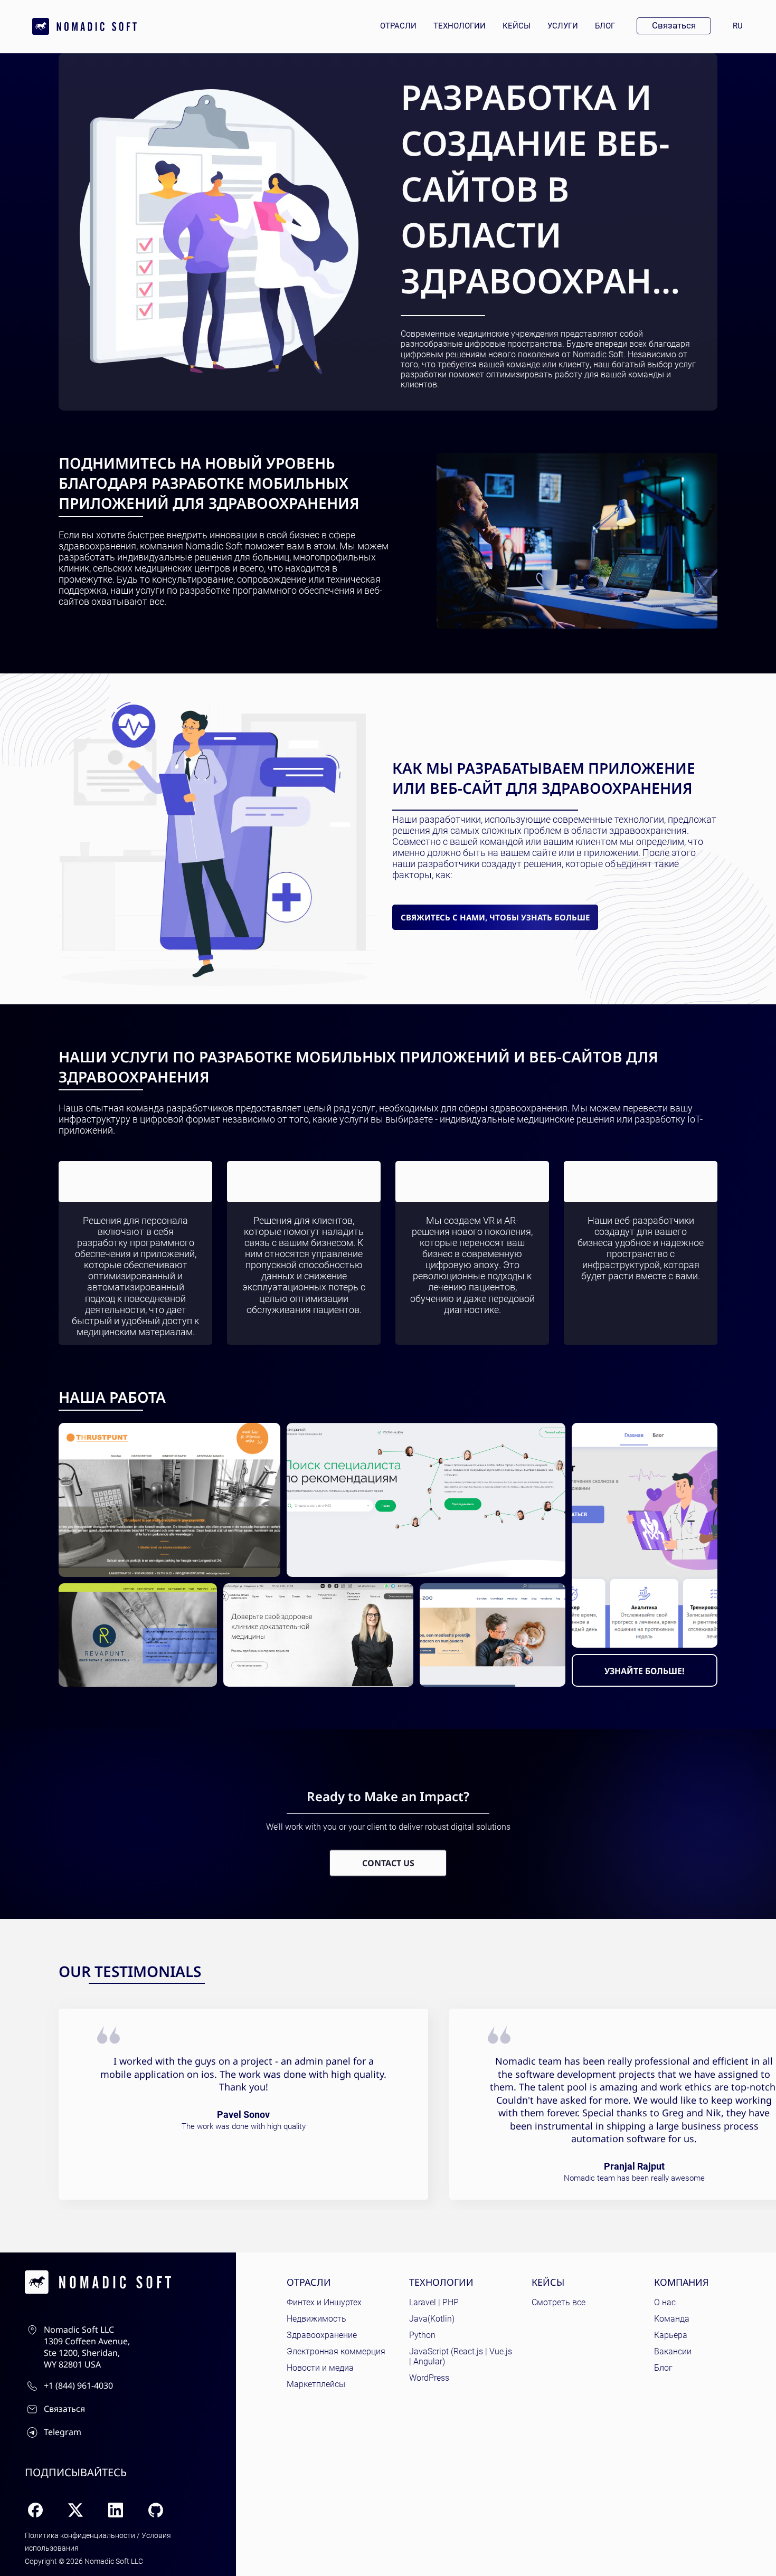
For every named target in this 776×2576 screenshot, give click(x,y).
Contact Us (388, 1863)
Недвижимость (316, 2319)
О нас (665, 2302)
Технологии (460, 26)
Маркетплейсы (316, 2384)
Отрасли (398, 26)
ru (742, 26)
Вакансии (673, 2351)
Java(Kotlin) (432, 2319)
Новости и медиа (320, 2368)
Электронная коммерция (336, 2351)
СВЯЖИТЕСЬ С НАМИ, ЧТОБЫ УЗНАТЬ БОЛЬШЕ (495, 917)
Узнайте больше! (645, 1671)
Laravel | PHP (434, 2302)
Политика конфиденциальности (80, 2535)
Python (422, 2335)
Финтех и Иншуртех (324, 2302)
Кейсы (517, 26)
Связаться (674, 25)
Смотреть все (559, 2302)
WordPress (429, 2378)
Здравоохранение (322, 2335)
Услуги (563, 26)
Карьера (671, 2335)
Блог (605, 26)
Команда (672, 2319)
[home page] (84, 26)
